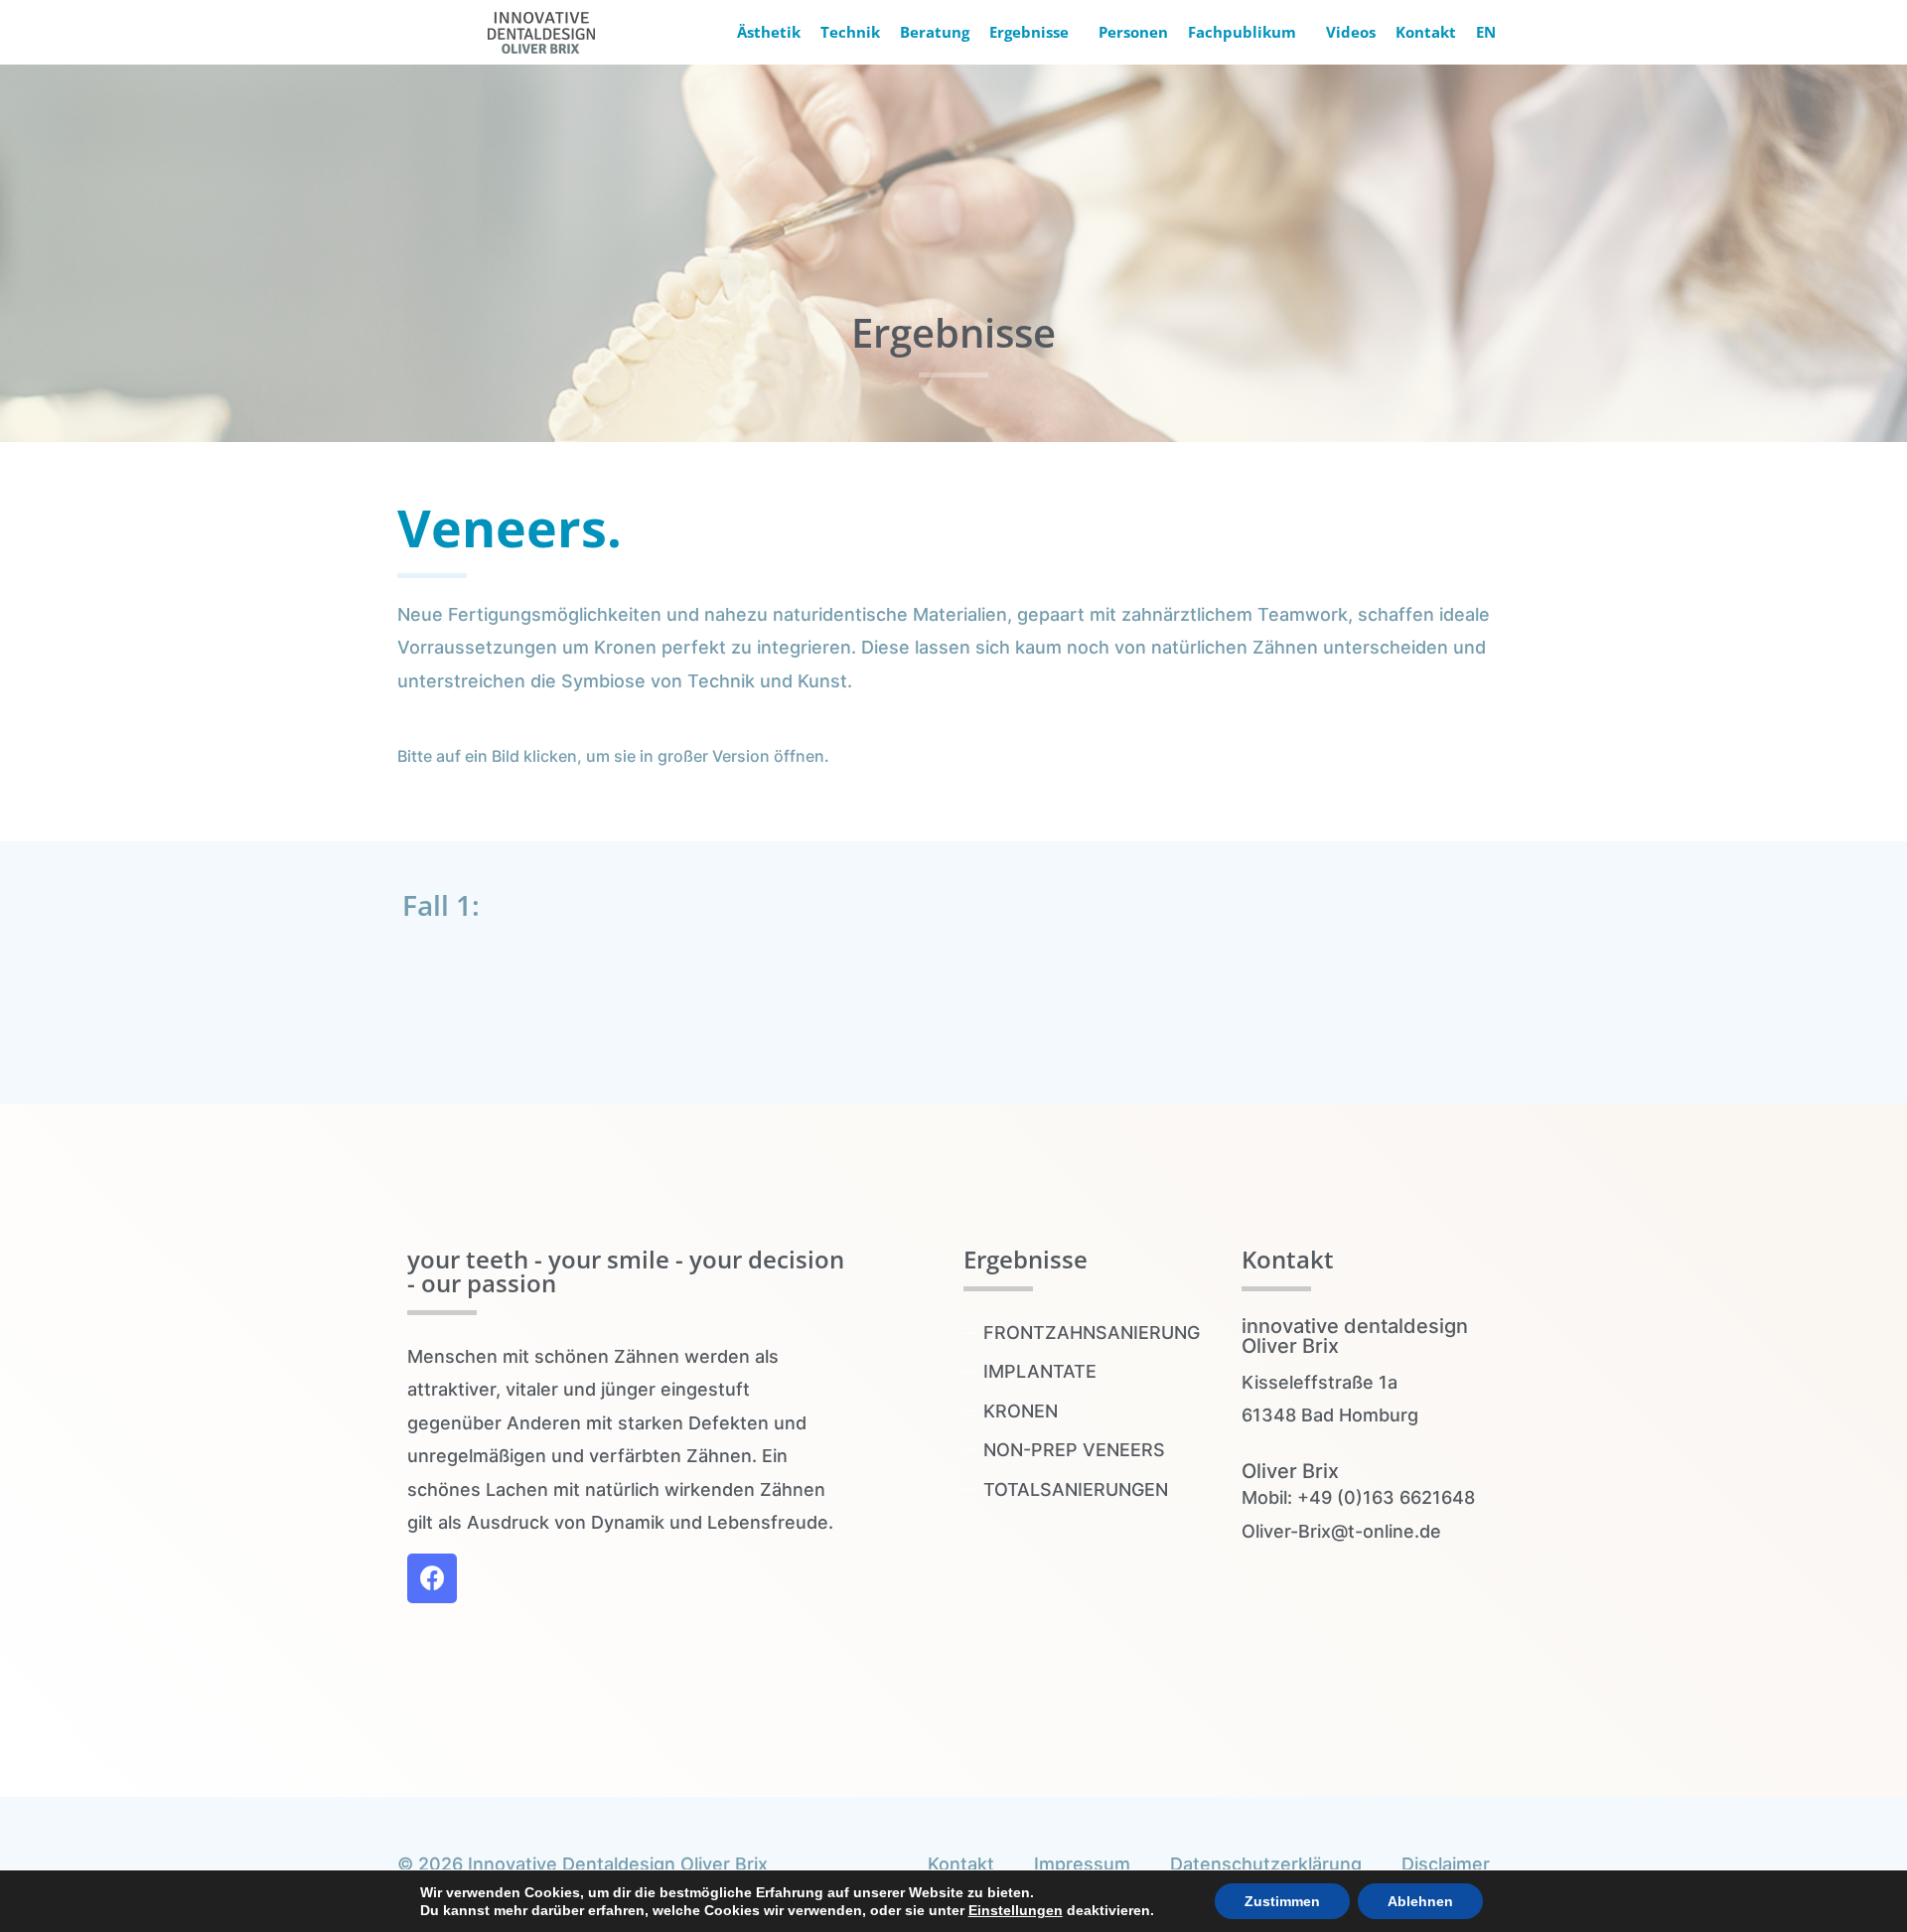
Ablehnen (1420, 1901)
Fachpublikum (1242, 32)
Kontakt (1426, 32)
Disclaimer (1446, 1864)
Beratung (935, 32)
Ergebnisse (1029, 32)
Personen (1133, 32)
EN (1486, 32)
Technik (850, 32)
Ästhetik (769, 32)
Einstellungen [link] (1016, 1910)
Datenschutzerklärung (1266, 1864)
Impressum (1082, 1864)
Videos (1351, 32)
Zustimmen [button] (1282, 1901)
